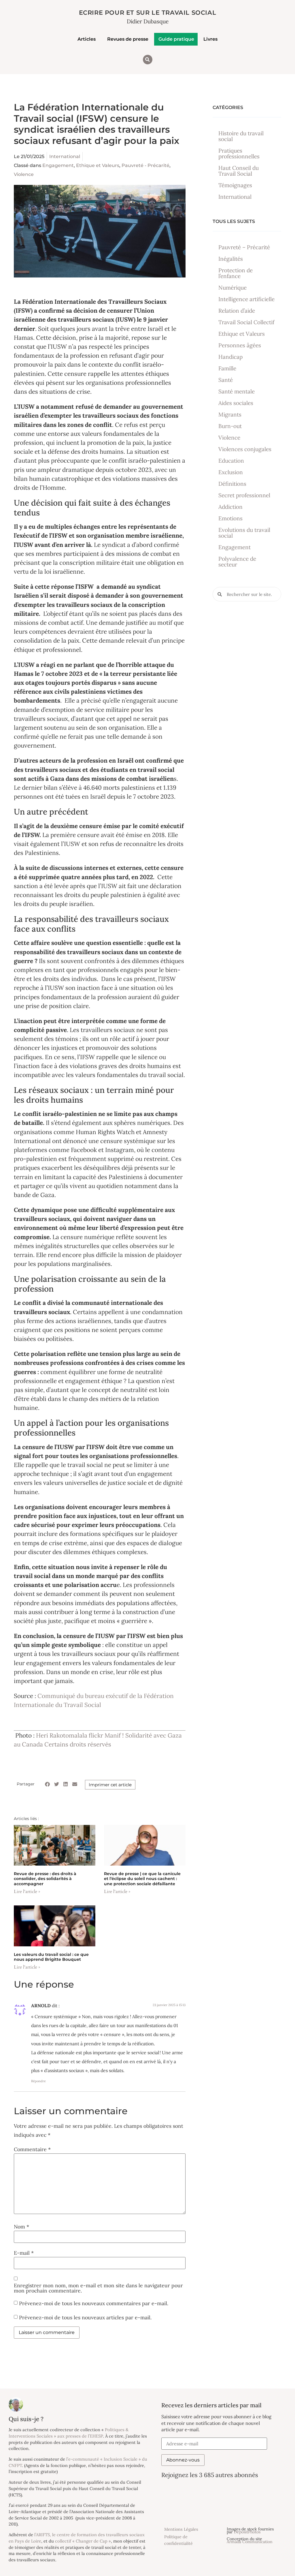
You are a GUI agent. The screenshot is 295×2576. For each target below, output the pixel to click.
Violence (24, 174)
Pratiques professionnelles (239, 153)
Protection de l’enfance (236, 273)
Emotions (230, 518)
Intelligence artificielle (246, 299)
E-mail (24, 2253)
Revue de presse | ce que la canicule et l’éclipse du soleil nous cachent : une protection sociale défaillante (142, 1879)
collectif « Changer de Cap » (83, 2541)
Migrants (230, 414)
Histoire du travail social (241, 136)
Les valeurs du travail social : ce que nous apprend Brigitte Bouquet (51, 1957)
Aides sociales (236, 403)
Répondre (38, 2081)
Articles (87, 39)
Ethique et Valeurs (98, 165)
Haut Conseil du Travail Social (239, 171)
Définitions (232, 484)
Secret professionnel (244, 495)
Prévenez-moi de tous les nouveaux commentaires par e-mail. (94, 2303)
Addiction (230, 507)
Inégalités (231, 259)
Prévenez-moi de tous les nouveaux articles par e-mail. (85, 2317)
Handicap (230, 357)
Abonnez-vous (183, 2460)
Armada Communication (250, 2542)
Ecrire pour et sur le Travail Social (148, 13)
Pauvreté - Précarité (145, 165)
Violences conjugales (245, 449)
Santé (226, 380)
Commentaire (32, 2149)
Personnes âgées (240, 345)
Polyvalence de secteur (237, 562)
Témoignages (235, 185)
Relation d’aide (237, 311)
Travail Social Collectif (246, 322)
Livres (210, 39)
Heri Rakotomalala (62, 1735)
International (65, 156)
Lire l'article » (27, 1892)
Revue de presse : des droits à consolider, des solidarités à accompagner (45, 1879)
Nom (21, 2227)
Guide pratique (176, 39)
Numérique (232, 288)
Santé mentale (237, 391)
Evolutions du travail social (244, 533)
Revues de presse (128, 39)
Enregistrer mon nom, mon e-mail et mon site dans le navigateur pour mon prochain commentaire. (98, 2288)
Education (231, 461)
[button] (148, 60)
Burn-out (230, 426)
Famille (227, 368)
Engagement (58, 165)
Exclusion (231, 472)
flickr (96, 1735)
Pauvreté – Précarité (244, 247)
